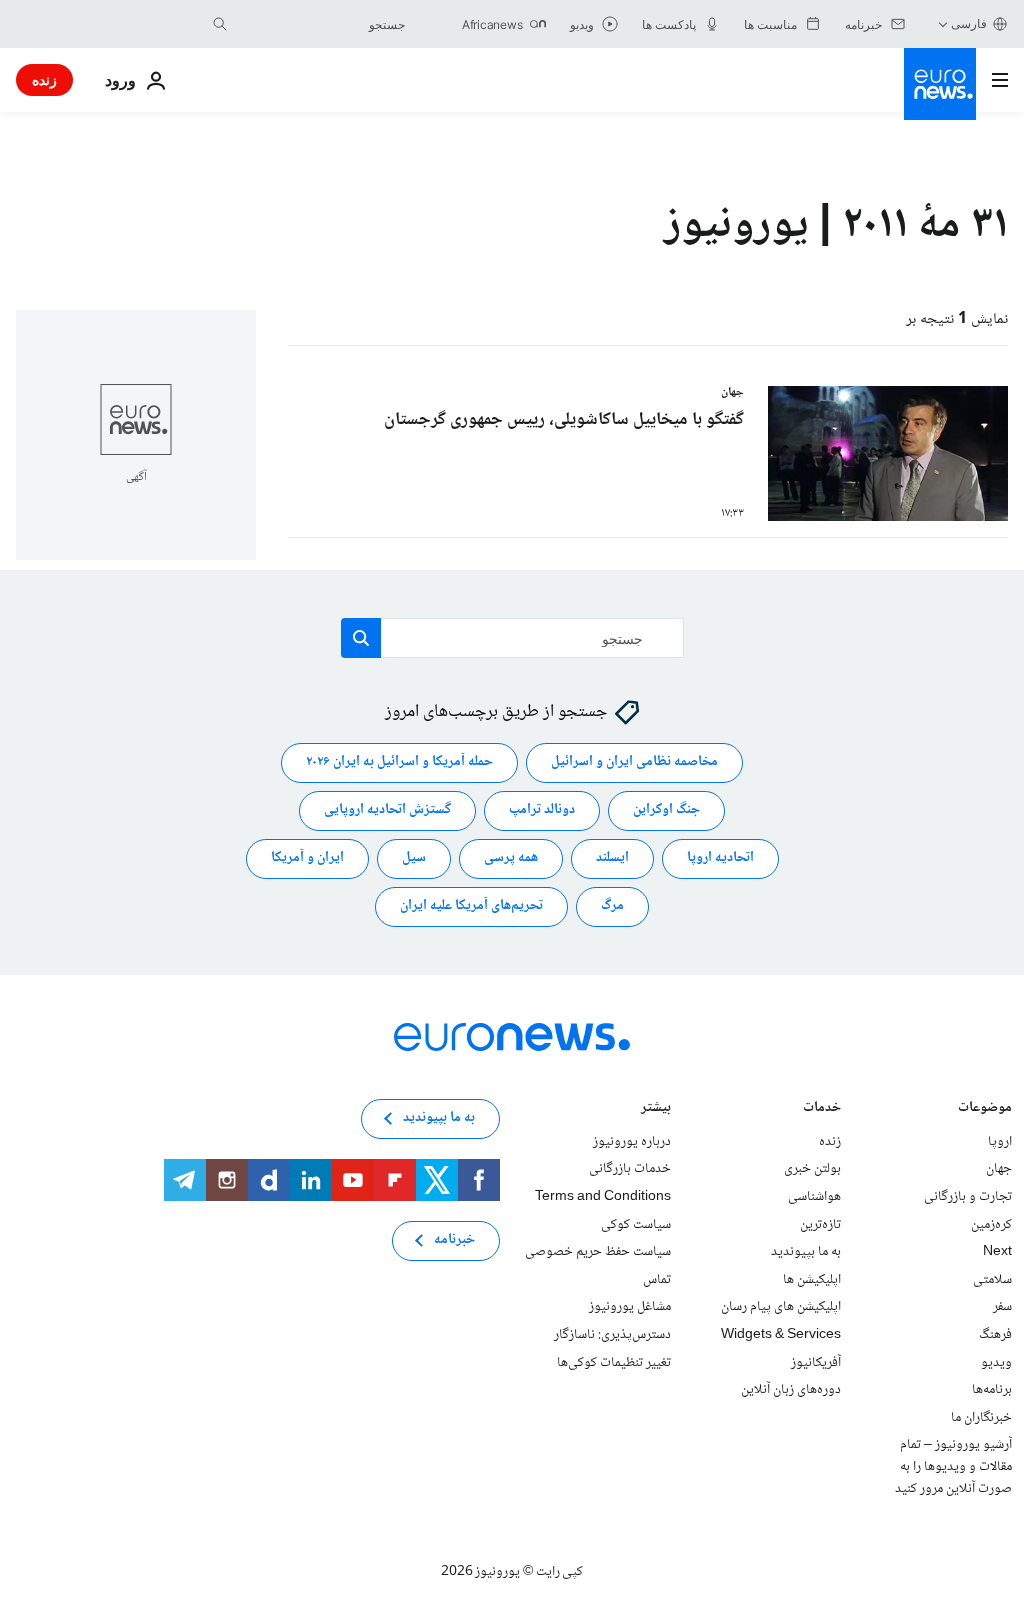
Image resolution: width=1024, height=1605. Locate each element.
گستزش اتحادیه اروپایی (387, 811)
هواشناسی (814, 1197)
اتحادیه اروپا (720, 859)
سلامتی (992, 1280)
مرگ (612, 907)
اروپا (1000, 1142)
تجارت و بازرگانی (968, 1197)
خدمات (822, 1109)
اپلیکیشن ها (812, 1280)
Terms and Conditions (603, 1197)
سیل (414, 859)
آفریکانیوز (816, 1363)
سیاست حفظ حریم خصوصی (598, 1252)
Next (997, 1252)
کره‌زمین (991, 1225)
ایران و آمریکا (307, 859)
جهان (999, 1170)
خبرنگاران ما (981, 1418)
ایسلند (612, 859)
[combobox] (321, 24)
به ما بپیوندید (806, 1252)
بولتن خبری (812, 1170)
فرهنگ (995, 1335)
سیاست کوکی (636, 1225)
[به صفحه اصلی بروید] (940, 84)
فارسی (969, 23)
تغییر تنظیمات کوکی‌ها (614, 1363)
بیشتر (656, 1109)
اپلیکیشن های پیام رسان (781, 1308)
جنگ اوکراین (666, 811)
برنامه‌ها (992, 1390)
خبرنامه (454, 1241)
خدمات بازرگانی (630, 1170)
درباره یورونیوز (632, 1142)
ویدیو (996, 1363)
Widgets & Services (781, 1335)
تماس (657, 1280)
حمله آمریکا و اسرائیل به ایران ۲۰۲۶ (399, 763)
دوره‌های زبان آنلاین (791, 1390)
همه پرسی (511, 859)
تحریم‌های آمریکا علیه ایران (471, 907)
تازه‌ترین (820, 1225)
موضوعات (985, 1109)
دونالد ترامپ (542, 811)
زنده (44, 79)
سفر (1002, 1308)
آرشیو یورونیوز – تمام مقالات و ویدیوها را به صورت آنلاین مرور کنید (953, 1467)
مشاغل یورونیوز (630, 1308)
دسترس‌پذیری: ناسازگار (612, 1335)
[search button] (220, 24)
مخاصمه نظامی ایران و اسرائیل (634, 763)
